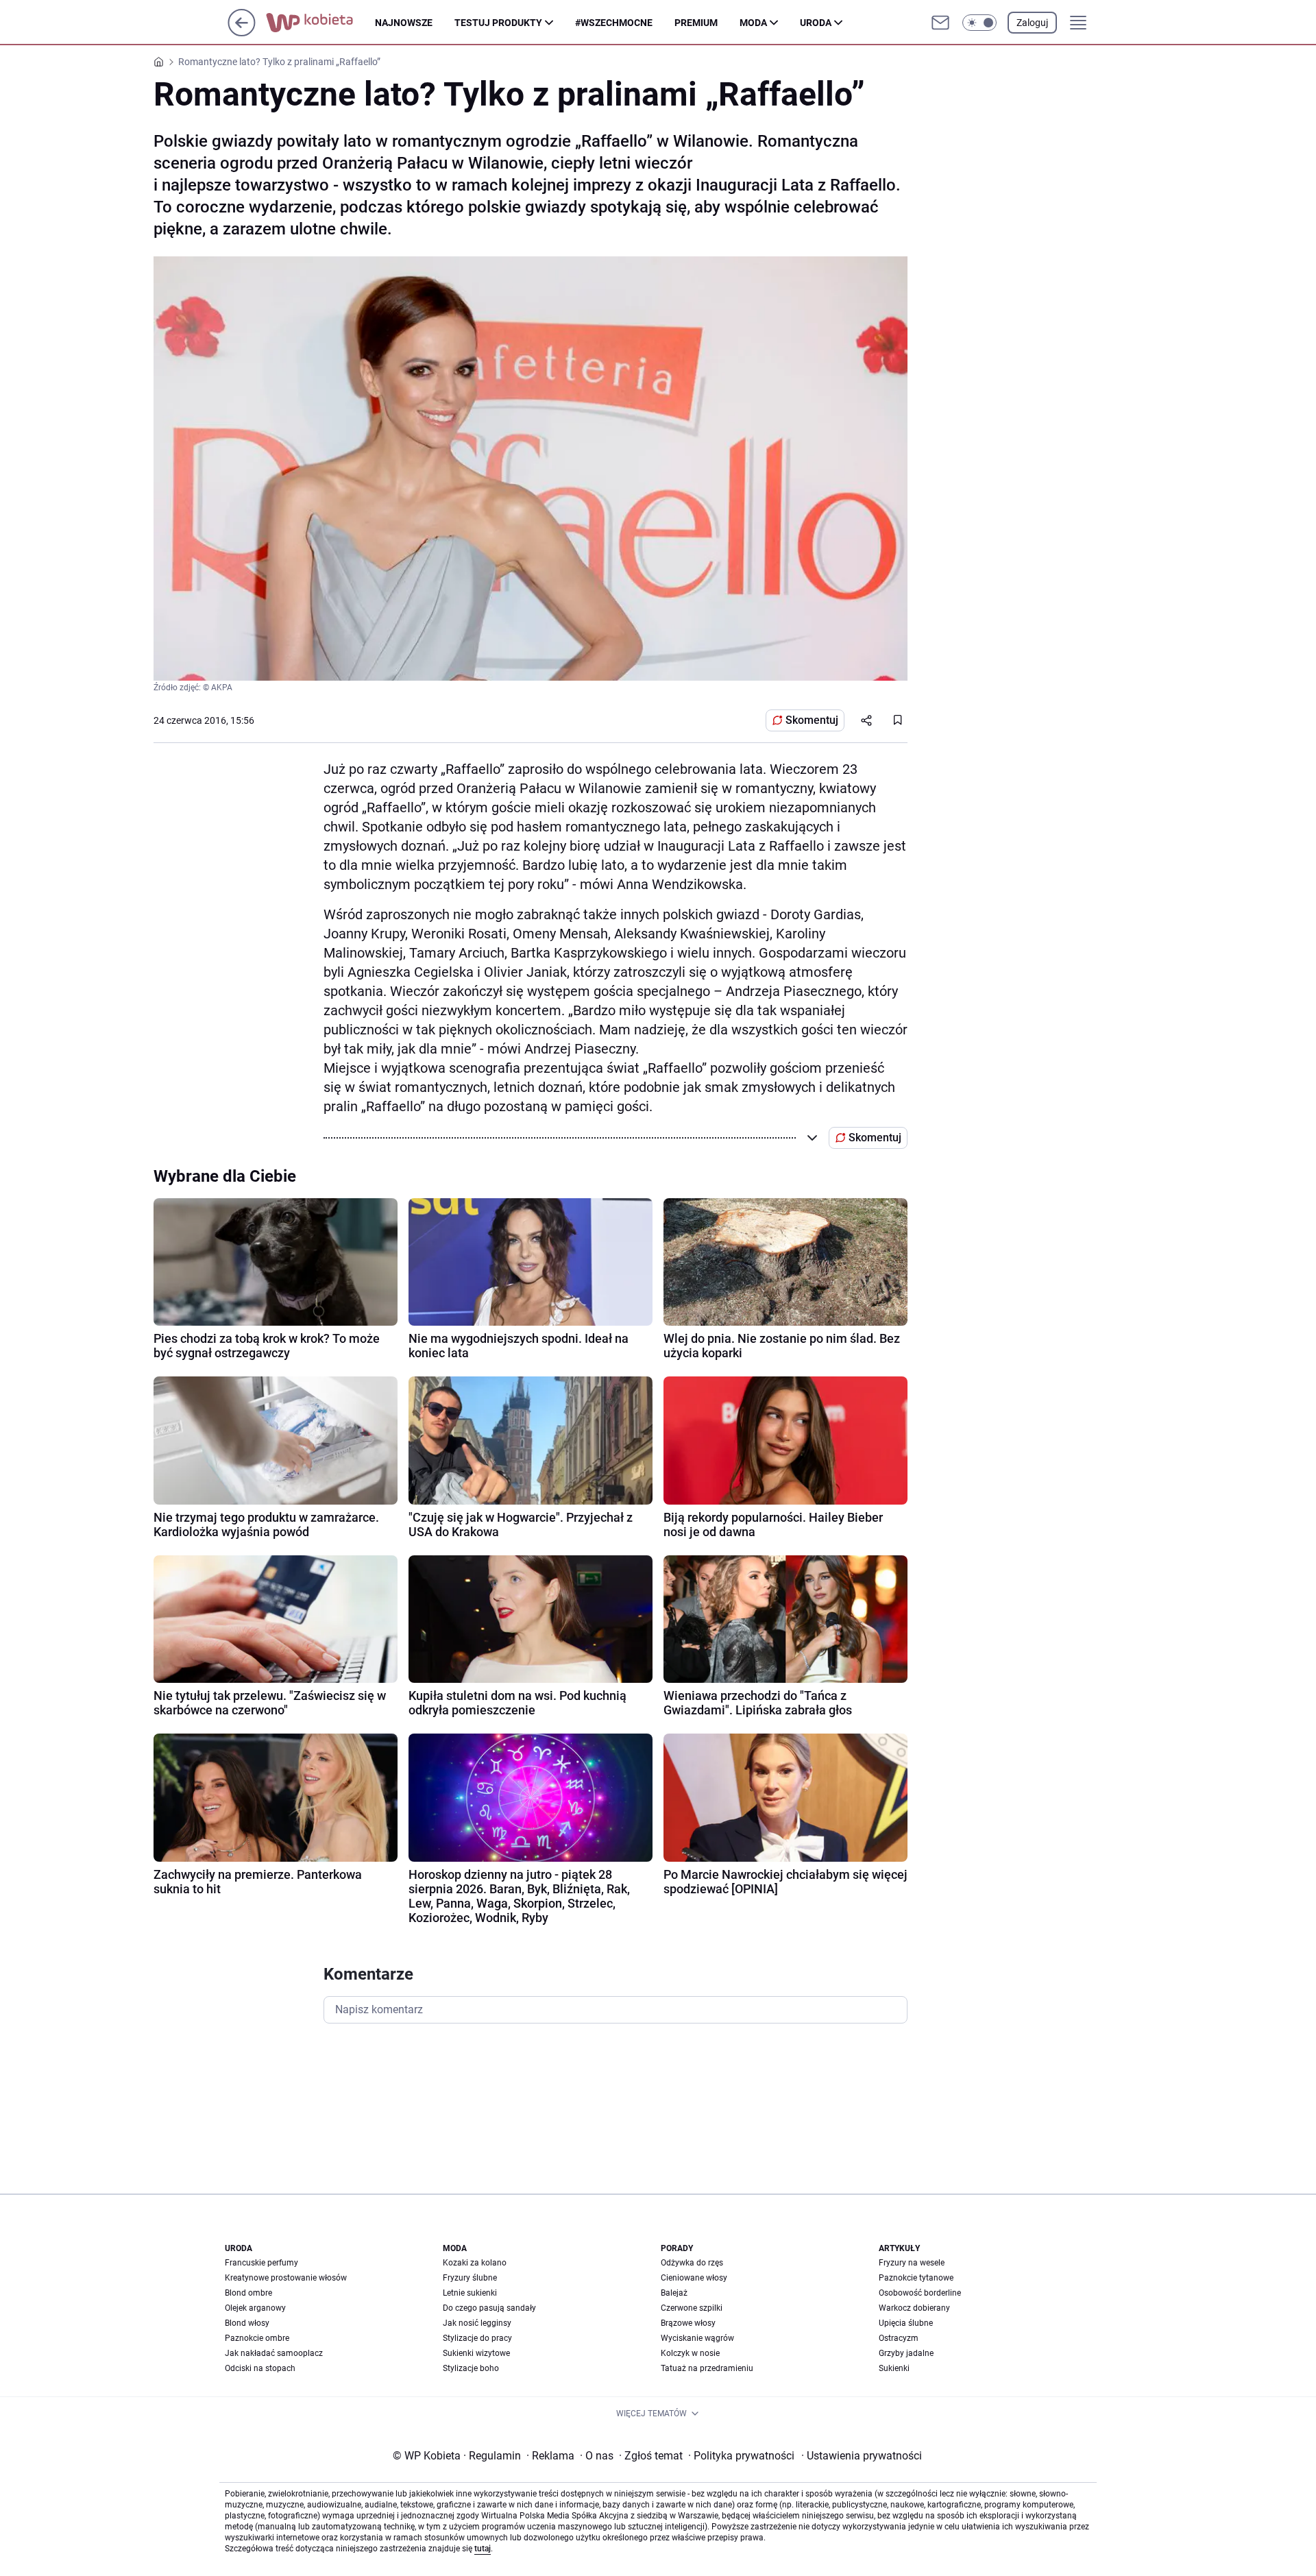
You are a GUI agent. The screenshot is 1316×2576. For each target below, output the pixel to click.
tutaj (483, 2549)
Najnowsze (404, 23)
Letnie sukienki (470, 2293)
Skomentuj (812, 720)
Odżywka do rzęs (692, 2263)
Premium (696, 23)
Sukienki (894, 2368)
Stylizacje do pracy (477, 2338)
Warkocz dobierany (914, 2308)
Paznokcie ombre (257, 2338)
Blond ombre (248, 2293)
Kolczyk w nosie (690, 2353)
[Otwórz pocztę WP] (940, 23)
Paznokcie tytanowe (916, 2278)
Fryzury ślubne (470, 2278)
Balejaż (674, 2293)
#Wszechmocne (614, 23)
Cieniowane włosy (694, 2278)
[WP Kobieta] (320, 23)
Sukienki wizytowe (476, 2353)
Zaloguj (1032, 23)
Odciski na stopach (260, 2368)
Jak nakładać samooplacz (274, 2353)
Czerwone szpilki (692, 2308)
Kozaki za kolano (475, 2263)
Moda (753, 23)
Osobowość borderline (920, 2293)
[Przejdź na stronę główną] (242, 33)
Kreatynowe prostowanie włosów (286, 2278)
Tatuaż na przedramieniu (707, 2368)
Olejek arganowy (255, 2308)
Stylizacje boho (471, 2368)
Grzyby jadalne (906, 2353)
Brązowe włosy (688, 2323)
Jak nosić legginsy (477, 2323)
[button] (979, 23)
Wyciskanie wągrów (697, 2338)
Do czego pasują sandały (489, 2308)
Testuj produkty (498, 23)
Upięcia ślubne (906, 2323)
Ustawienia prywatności (862, 2456)
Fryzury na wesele (912, 2263)
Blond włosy (247, 2323)
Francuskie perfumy (261, 2263)
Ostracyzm (899, 2338)
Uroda (816, 23)
